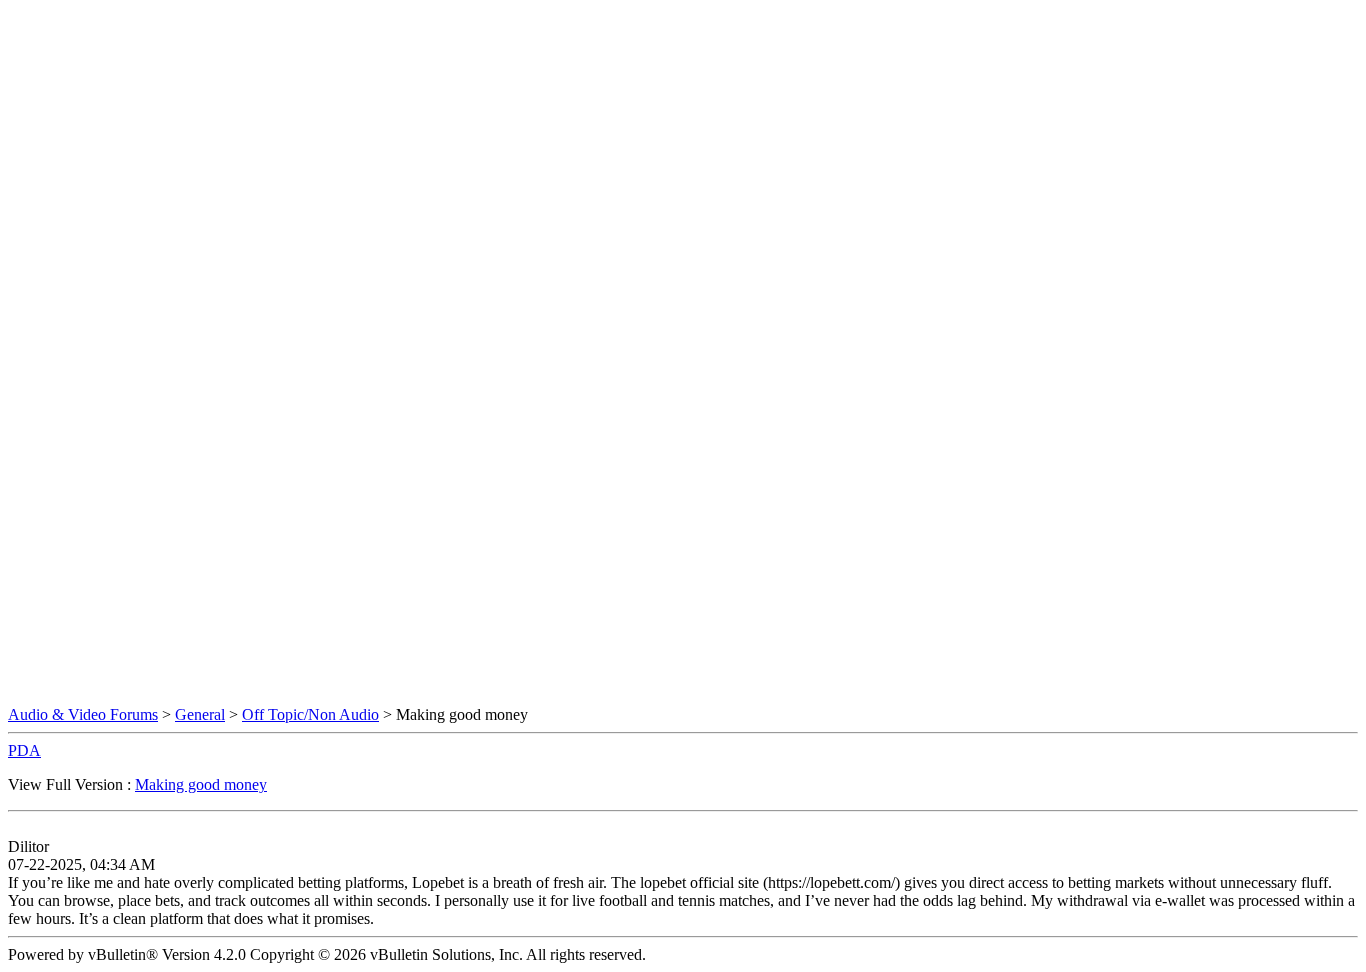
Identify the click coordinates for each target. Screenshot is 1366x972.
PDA (24, 750)
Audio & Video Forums (83, 714)
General (200, 714)
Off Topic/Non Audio (310, 714)
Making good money (201, 784)
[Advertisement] (683, 53)
